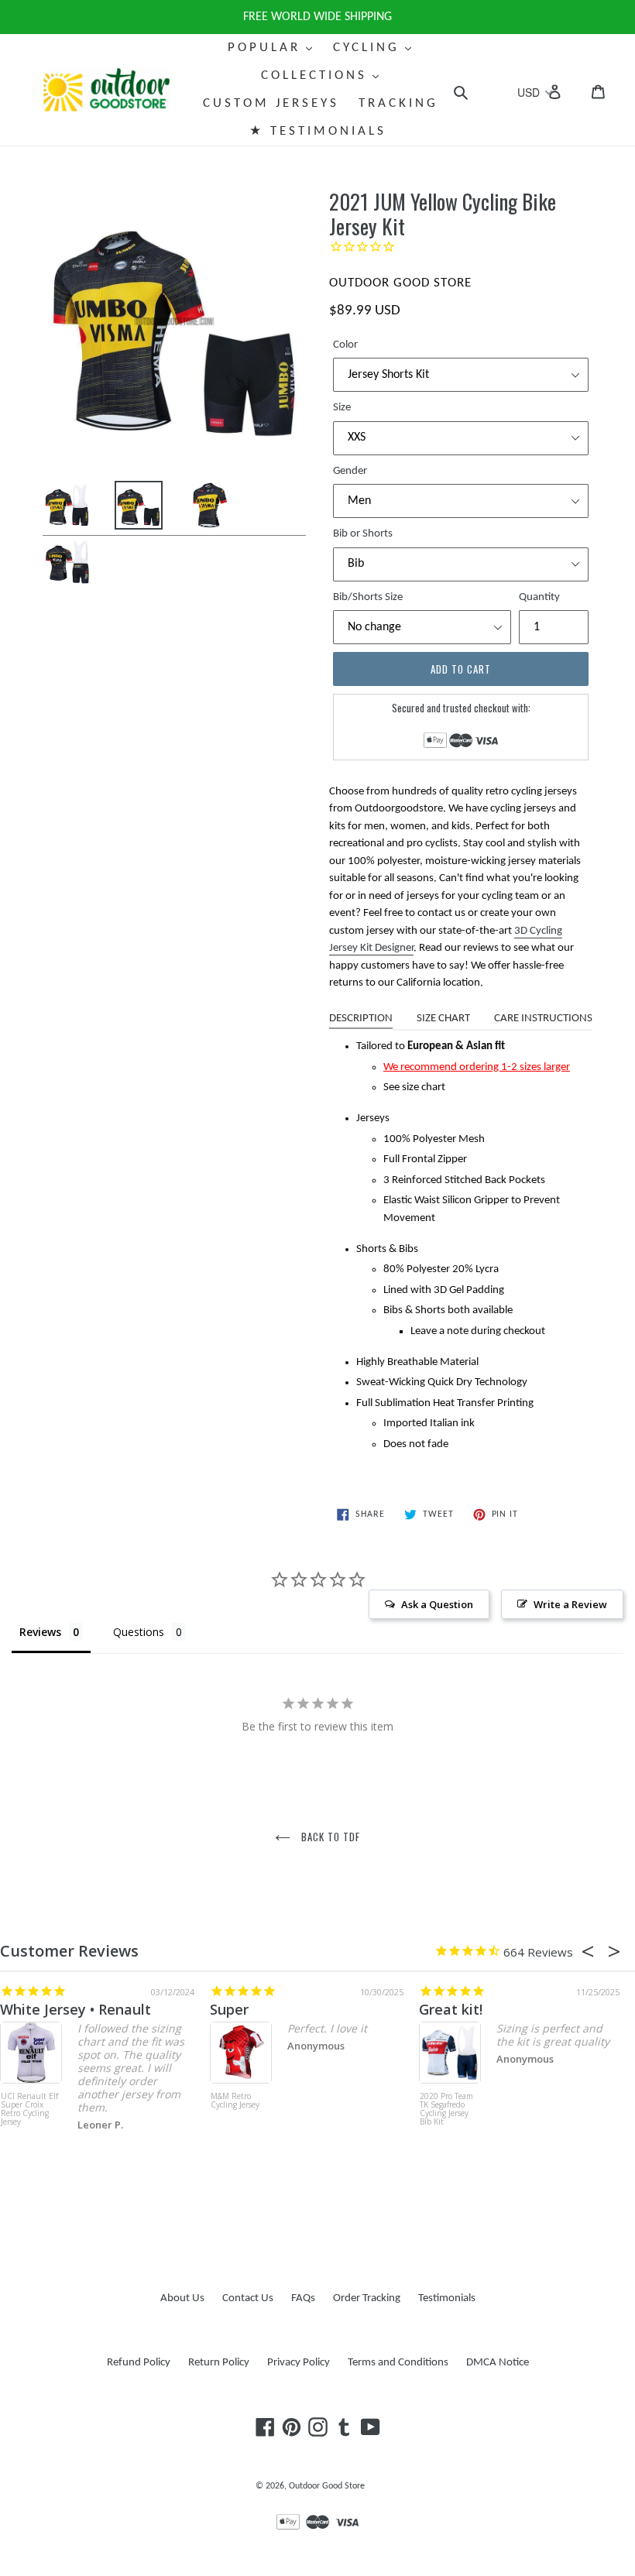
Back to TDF (329, 1837)
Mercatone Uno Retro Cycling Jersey (279, 2105)
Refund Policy (139, 2363)
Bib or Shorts (363, 534)
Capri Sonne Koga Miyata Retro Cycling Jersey (486, 2110)
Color (345, 345)
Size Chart (443, 1019)
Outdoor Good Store (327, 2486)
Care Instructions (543, 1019)
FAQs (303, 2298)
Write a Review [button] (570, 1604)
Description (361, 1019)
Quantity (539, 597)
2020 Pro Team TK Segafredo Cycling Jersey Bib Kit (62, 2110)
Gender (350, 471)
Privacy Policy (299, 2363)
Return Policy (219, 2363)
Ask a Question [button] (437, 1604)
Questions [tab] (139, 1632)
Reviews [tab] (40, 1632)
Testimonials (447, 2298)
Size (342, 408)
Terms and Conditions (398, 2363)
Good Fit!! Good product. (542, 2009)
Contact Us (248, 2298)
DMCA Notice (498, 2363)
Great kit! (67, 2009)
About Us (182, 2298)
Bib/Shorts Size (368, 597)
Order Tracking (367, 2298)
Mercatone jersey (311, 2009)
